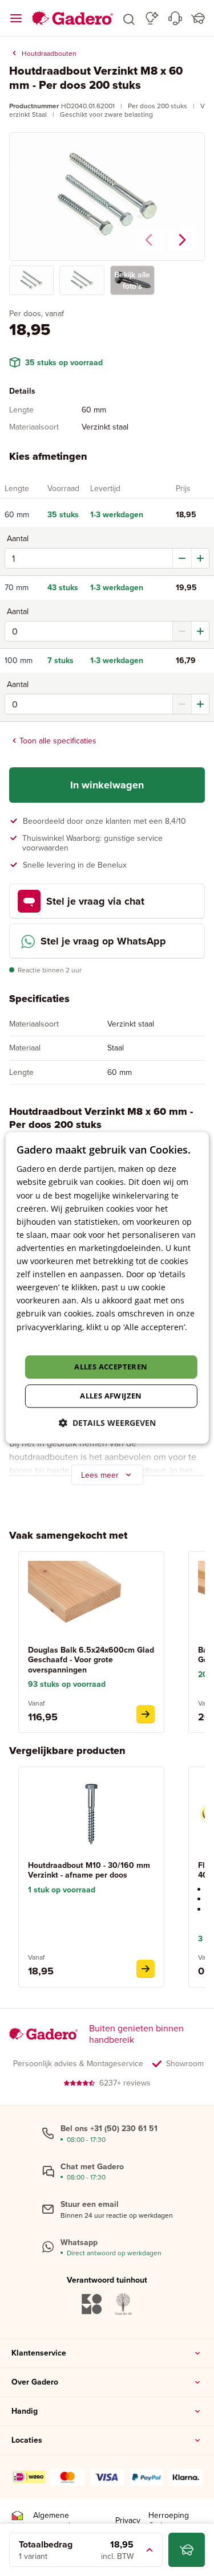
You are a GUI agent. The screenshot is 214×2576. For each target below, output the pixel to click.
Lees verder (39, 1340)
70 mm (17, 588)
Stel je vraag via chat (95, 901)
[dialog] (107, 1288)
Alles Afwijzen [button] (111, 1396)
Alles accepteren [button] (111, 1367)
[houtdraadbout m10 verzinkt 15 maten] (146, 1969)
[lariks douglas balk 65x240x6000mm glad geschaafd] (146, 1714)
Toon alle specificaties (58, 741)
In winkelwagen (107, 785)
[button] (129, 18)
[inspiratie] (152, 18)
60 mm (17, 515)
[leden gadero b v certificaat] (17, 2520)
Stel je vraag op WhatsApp (103, 941)
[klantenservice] (175, 18)
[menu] (16, 18)
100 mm (19, 661)
